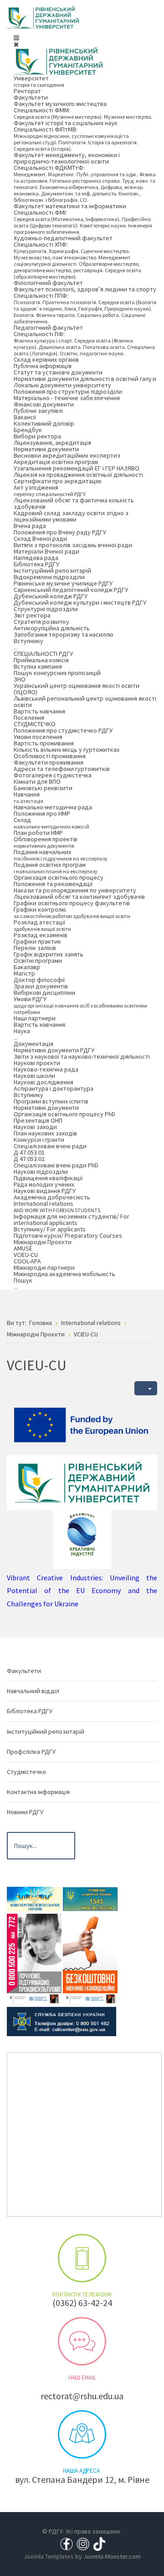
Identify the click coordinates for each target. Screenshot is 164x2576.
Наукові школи (34, 1076)
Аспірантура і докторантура (54, 1088)
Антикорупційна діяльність (52, 628)
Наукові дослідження (44, 1082)
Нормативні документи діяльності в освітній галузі (85, 379)
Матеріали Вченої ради (46, 551)
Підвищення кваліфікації (48, 1178)
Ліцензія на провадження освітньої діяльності (78, 475)
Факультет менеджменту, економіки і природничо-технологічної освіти (67, 158)
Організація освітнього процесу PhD (64, 1114)
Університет (39, 81)
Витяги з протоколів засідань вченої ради (73, 545)
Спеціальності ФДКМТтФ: (85, 183)
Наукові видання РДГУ (45, 1191)
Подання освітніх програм (56, 868)
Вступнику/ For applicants (50, 1229)
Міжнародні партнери (44, 1267)
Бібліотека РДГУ (36, 564)
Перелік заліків (35, 948)
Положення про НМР (42, 813)
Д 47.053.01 (29, 1152)
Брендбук (28, 430)
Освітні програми (38, 961)
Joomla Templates (49, 2556)
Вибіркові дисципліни (44, 992)
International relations (57, 1206)
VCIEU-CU (26, 1255)
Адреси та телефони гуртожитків (62, 769)
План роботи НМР (38, 833)
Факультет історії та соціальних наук (66, 123)
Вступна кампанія (38, 666)
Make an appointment (82, 2258)
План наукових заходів (45, 1133)
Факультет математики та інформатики (70, 206)
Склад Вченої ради (40, 538)
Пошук (23, 1283)
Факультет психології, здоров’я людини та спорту (85, 289)
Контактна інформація (38, 1792)
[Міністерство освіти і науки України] (34, 1898)
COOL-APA (27, 1261)
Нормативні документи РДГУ (54, 1050)
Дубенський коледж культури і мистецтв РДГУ (80, 602)
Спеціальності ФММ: (83, 113)
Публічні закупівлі (38, 411)
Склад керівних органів (46, 359)
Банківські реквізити (43, 788)
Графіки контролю (72, 912)
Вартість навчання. (40, 1024)
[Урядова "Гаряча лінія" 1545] (90, 1898)
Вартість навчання (39, 711)
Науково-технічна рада (46, 1069)
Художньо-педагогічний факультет (63, 238)
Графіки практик (37, 941)
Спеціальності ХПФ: (77, 260)
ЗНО (20, 679)
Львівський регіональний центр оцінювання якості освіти (85, 702)
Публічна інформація (43, 366)
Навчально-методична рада (53, 807)
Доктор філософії (39, 980)
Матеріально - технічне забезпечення (67, 398)
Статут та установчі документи (58, 372)
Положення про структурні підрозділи (68, 391)
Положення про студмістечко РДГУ (63, 730)
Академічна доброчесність (52, 1197)
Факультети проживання (49, 762)
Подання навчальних (61, 855)
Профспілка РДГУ (31, 1752)
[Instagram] (83, 2543)
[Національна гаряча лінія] (90, 1958)
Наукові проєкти (37, 1063)
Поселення (29, 718)
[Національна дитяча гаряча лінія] (34, 1958)
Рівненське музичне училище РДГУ (63, 583)
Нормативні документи (46, 449)
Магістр (24, 973)
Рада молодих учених (44, 1184)
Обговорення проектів (46, 842)
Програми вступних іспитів (51, 1101)
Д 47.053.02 (29, 1159)
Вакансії (25, 417)
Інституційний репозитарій (52, 570)
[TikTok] (99, 2543)
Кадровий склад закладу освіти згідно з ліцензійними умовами (71, 516)
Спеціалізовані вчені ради (50, 1146)
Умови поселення (38, 737)
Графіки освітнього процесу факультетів (72, 903)
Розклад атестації (42, 925)
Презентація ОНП (38, 1120)
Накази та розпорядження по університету (75, 890)
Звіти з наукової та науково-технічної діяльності (82, 1056)
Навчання (28, 797)
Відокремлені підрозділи (49, 577)
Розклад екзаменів (41, 935)
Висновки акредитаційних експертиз (67, 455)
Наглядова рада (36, 558)
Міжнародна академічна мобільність (64, 1274)
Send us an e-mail (82, 2341)
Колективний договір (44, 423)
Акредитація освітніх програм (56, 462)
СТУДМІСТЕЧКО (35, 724)
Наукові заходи (35, 1127)
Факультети (31, 97)
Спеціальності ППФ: (85, 308)
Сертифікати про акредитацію (58, 481)
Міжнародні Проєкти (43, 1242)
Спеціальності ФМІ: (83, 222)
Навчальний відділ (33, 1691)
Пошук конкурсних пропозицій (57, 673)
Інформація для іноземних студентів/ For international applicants (72, 1219)
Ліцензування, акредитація (52, 443)
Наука (22, 1034)
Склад (51, 823)
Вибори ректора (37, 436)
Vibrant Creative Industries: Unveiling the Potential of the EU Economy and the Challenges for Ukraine (82, 1591)
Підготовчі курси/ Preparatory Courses (68, 1235)
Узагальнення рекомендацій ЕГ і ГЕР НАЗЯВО (77, 468)
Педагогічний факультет (48, 327)
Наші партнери (35, 1018)
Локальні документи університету (62, 385)
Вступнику (28, 644)
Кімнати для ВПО (37, 781)
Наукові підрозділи (41, 1172)
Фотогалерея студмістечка (53, 775)
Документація (33, 1044)
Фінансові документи (44, 404)
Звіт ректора (32, 615)
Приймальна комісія (41, 660)
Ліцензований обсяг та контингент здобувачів (79, 897)
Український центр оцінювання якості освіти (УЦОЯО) (77, 689)
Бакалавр (27, 967)
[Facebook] (67, 2543)
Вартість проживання (44, 743)
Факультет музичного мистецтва (60, 104)
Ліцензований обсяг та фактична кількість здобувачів (74, 503)
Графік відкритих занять (49, 954)
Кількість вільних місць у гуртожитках (67, 750)
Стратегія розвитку (41, 622)
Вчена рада (30, 526)
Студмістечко (26, 1772)
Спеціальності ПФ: (84, 343)
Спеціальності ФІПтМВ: (76, 139)
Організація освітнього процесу (59, 877)
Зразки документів (41, 986)
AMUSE (23, 1248)
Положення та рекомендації (53, 884)
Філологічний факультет (48, 283)
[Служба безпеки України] (61, 2021)
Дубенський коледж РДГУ (51, 596)
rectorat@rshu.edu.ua (82, 2396)
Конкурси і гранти (39, 1140)
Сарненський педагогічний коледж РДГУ (71, 590)
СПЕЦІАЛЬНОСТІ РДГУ (43, 654)
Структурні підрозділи (46, 609)
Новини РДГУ (25, 1812)
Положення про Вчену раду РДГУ (60, 532)
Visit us (82, 2434)
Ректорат (27, 91)
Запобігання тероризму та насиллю (64, 634)
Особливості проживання (50, 756)
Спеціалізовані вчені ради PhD (56, 1165)
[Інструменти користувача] (146, 1388)
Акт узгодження (50, 490)
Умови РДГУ (80, 1005)
